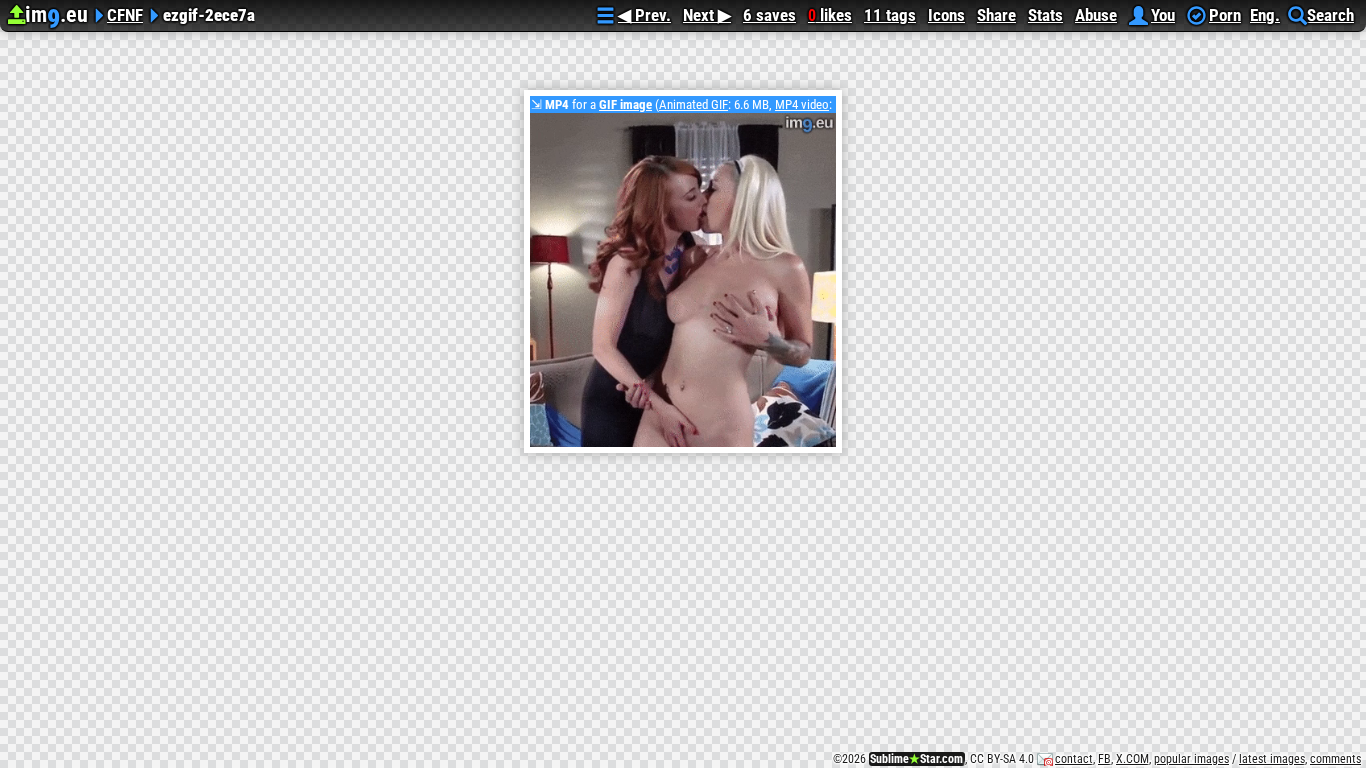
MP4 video (802, 104)
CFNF (125, 12)
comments (1335, 759)
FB (1104, 759)
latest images (1272, 759)
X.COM (1132, 759)
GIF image (625, 104)
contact (1074, 759)
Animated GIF (693, 104)
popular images (1191, 759)
